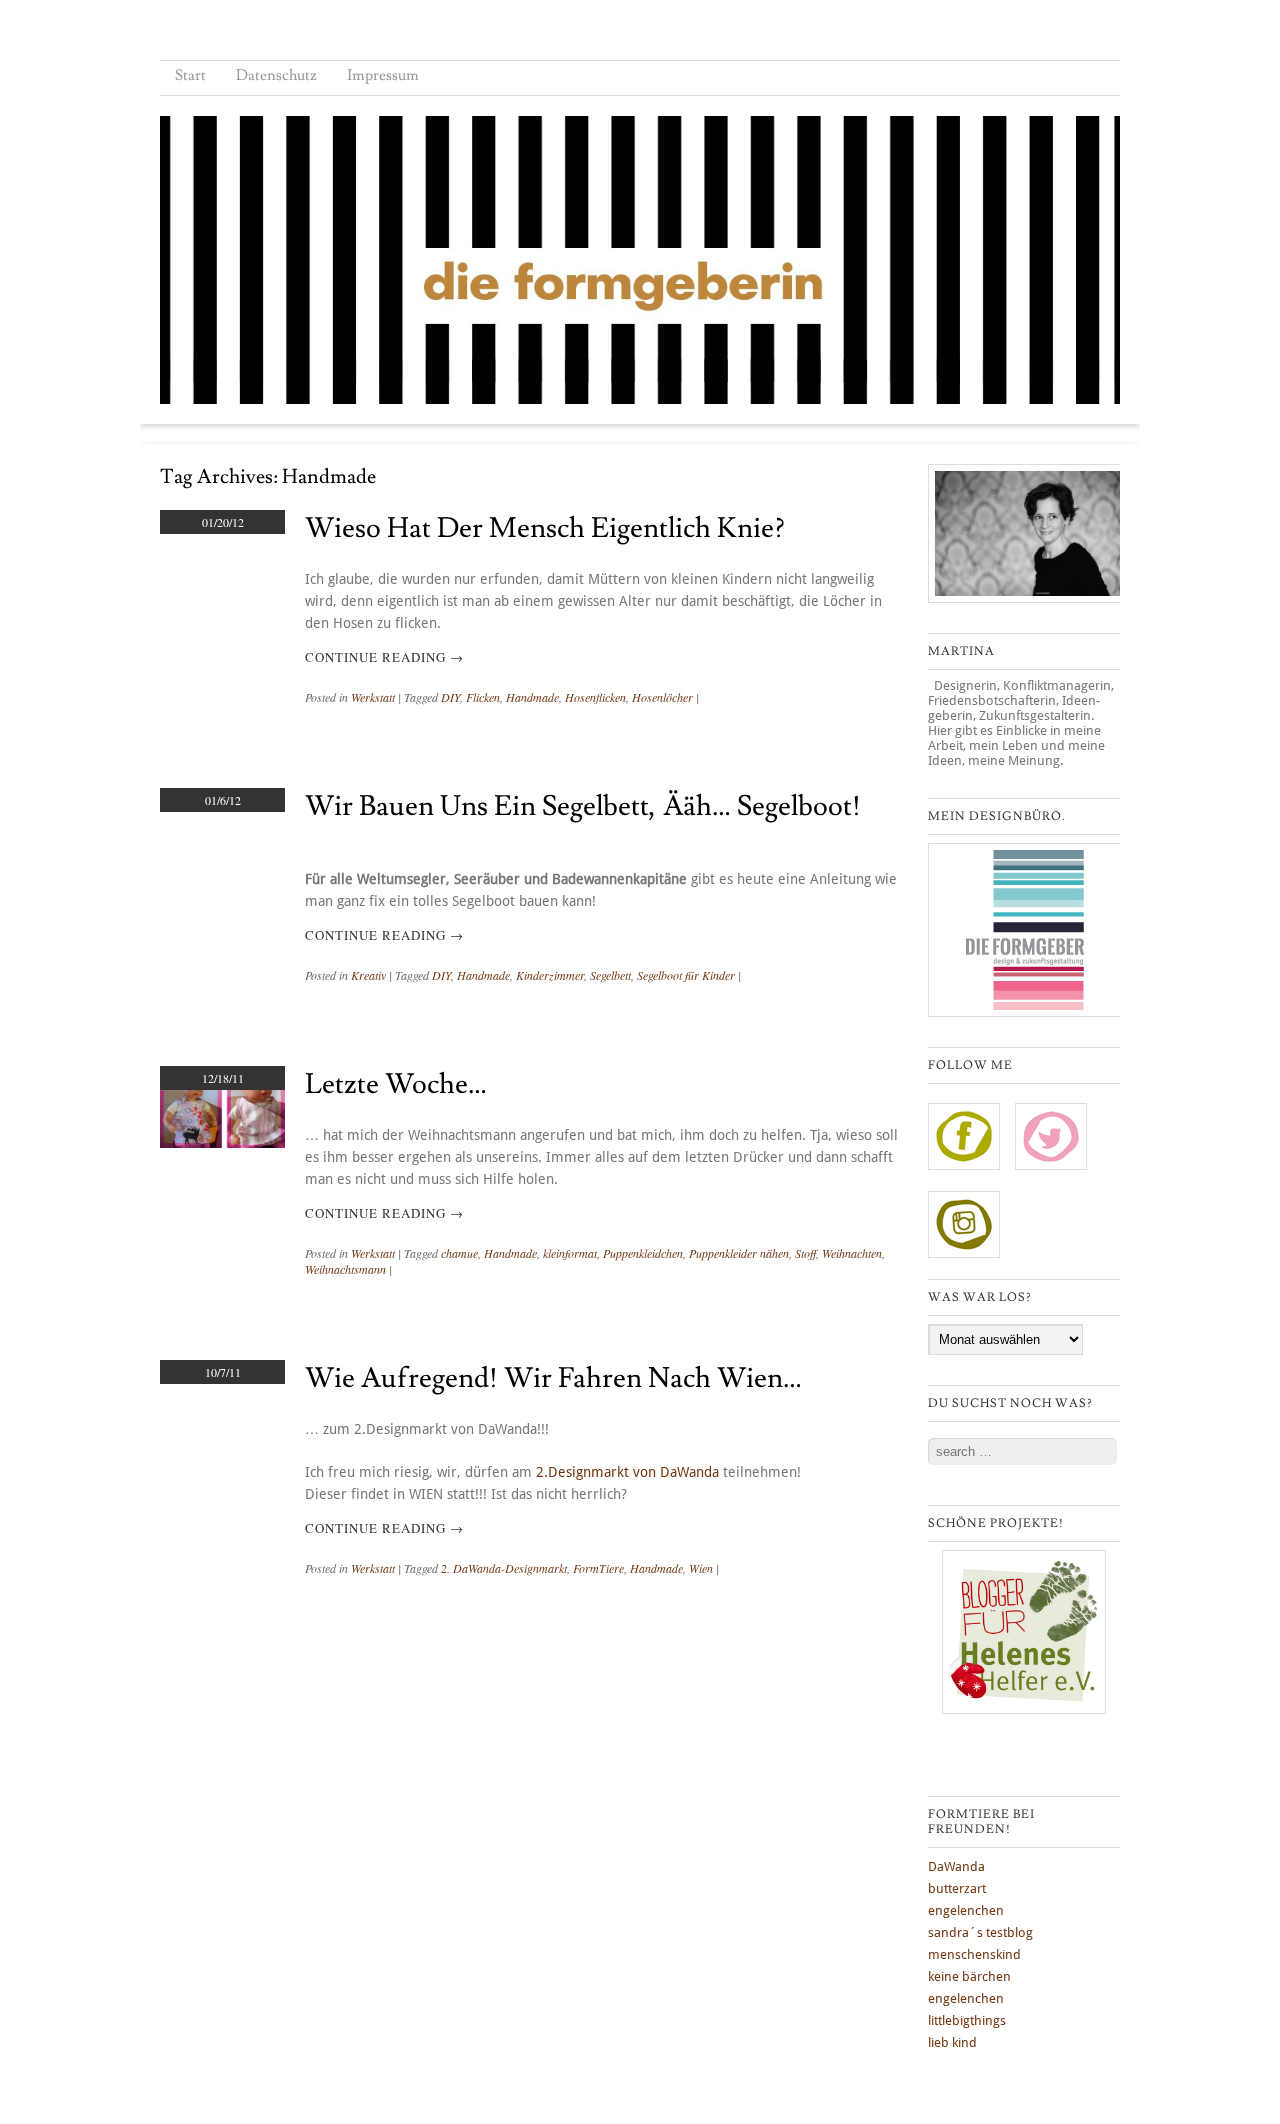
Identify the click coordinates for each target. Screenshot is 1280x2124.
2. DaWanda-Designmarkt (504, 1568)
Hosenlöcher (662, 697)
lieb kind (952, 2042)
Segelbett (610, 975)
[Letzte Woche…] (222, 1143)
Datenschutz (276, 75)
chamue (459, 1253)
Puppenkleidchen (643, 1253)
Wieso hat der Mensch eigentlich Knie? (545, 528)
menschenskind (974, 1954)
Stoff (805, 1253)
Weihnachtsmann (345, 1269)
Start (190, 75)
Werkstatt (373, 697)
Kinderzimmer (550, 975)
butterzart (957, 1888)
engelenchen (966, 1910)
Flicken (483, 697)
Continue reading (384, 657)
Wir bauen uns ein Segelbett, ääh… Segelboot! (583, 806)
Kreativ (368, 975)
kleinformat (570, 1253)
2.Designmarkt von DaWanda (627, 1472)
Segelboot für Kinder (686, 975)
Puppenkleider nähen (739, 1253)
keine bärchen (969, 1976)
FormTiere (598, 1568)
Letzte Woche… (396, 1084)
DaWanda (956, 1866)
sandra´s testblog (980, 1932)
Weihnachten (852, 1253)
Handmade (532, 697)
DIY (450, 697)
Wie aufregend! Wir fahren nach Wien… (553, 1378)
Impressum (383, 75)
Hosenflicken (595, 697)
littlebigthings (967, 2020)
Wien (701, 1568)
